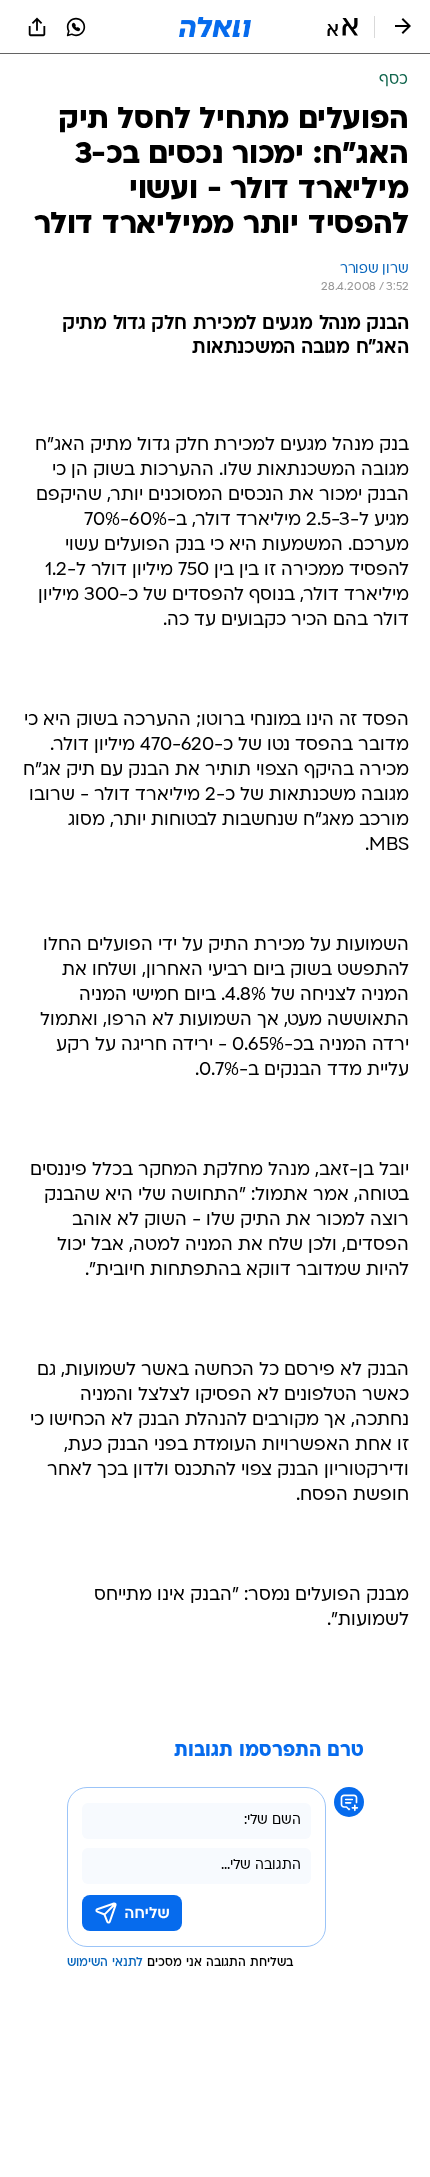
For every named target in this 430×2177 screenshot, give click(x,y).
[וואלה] (215, 27)
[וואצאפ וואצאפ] (76, 27)
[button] (342, 27)
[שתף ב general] (37, 27)
